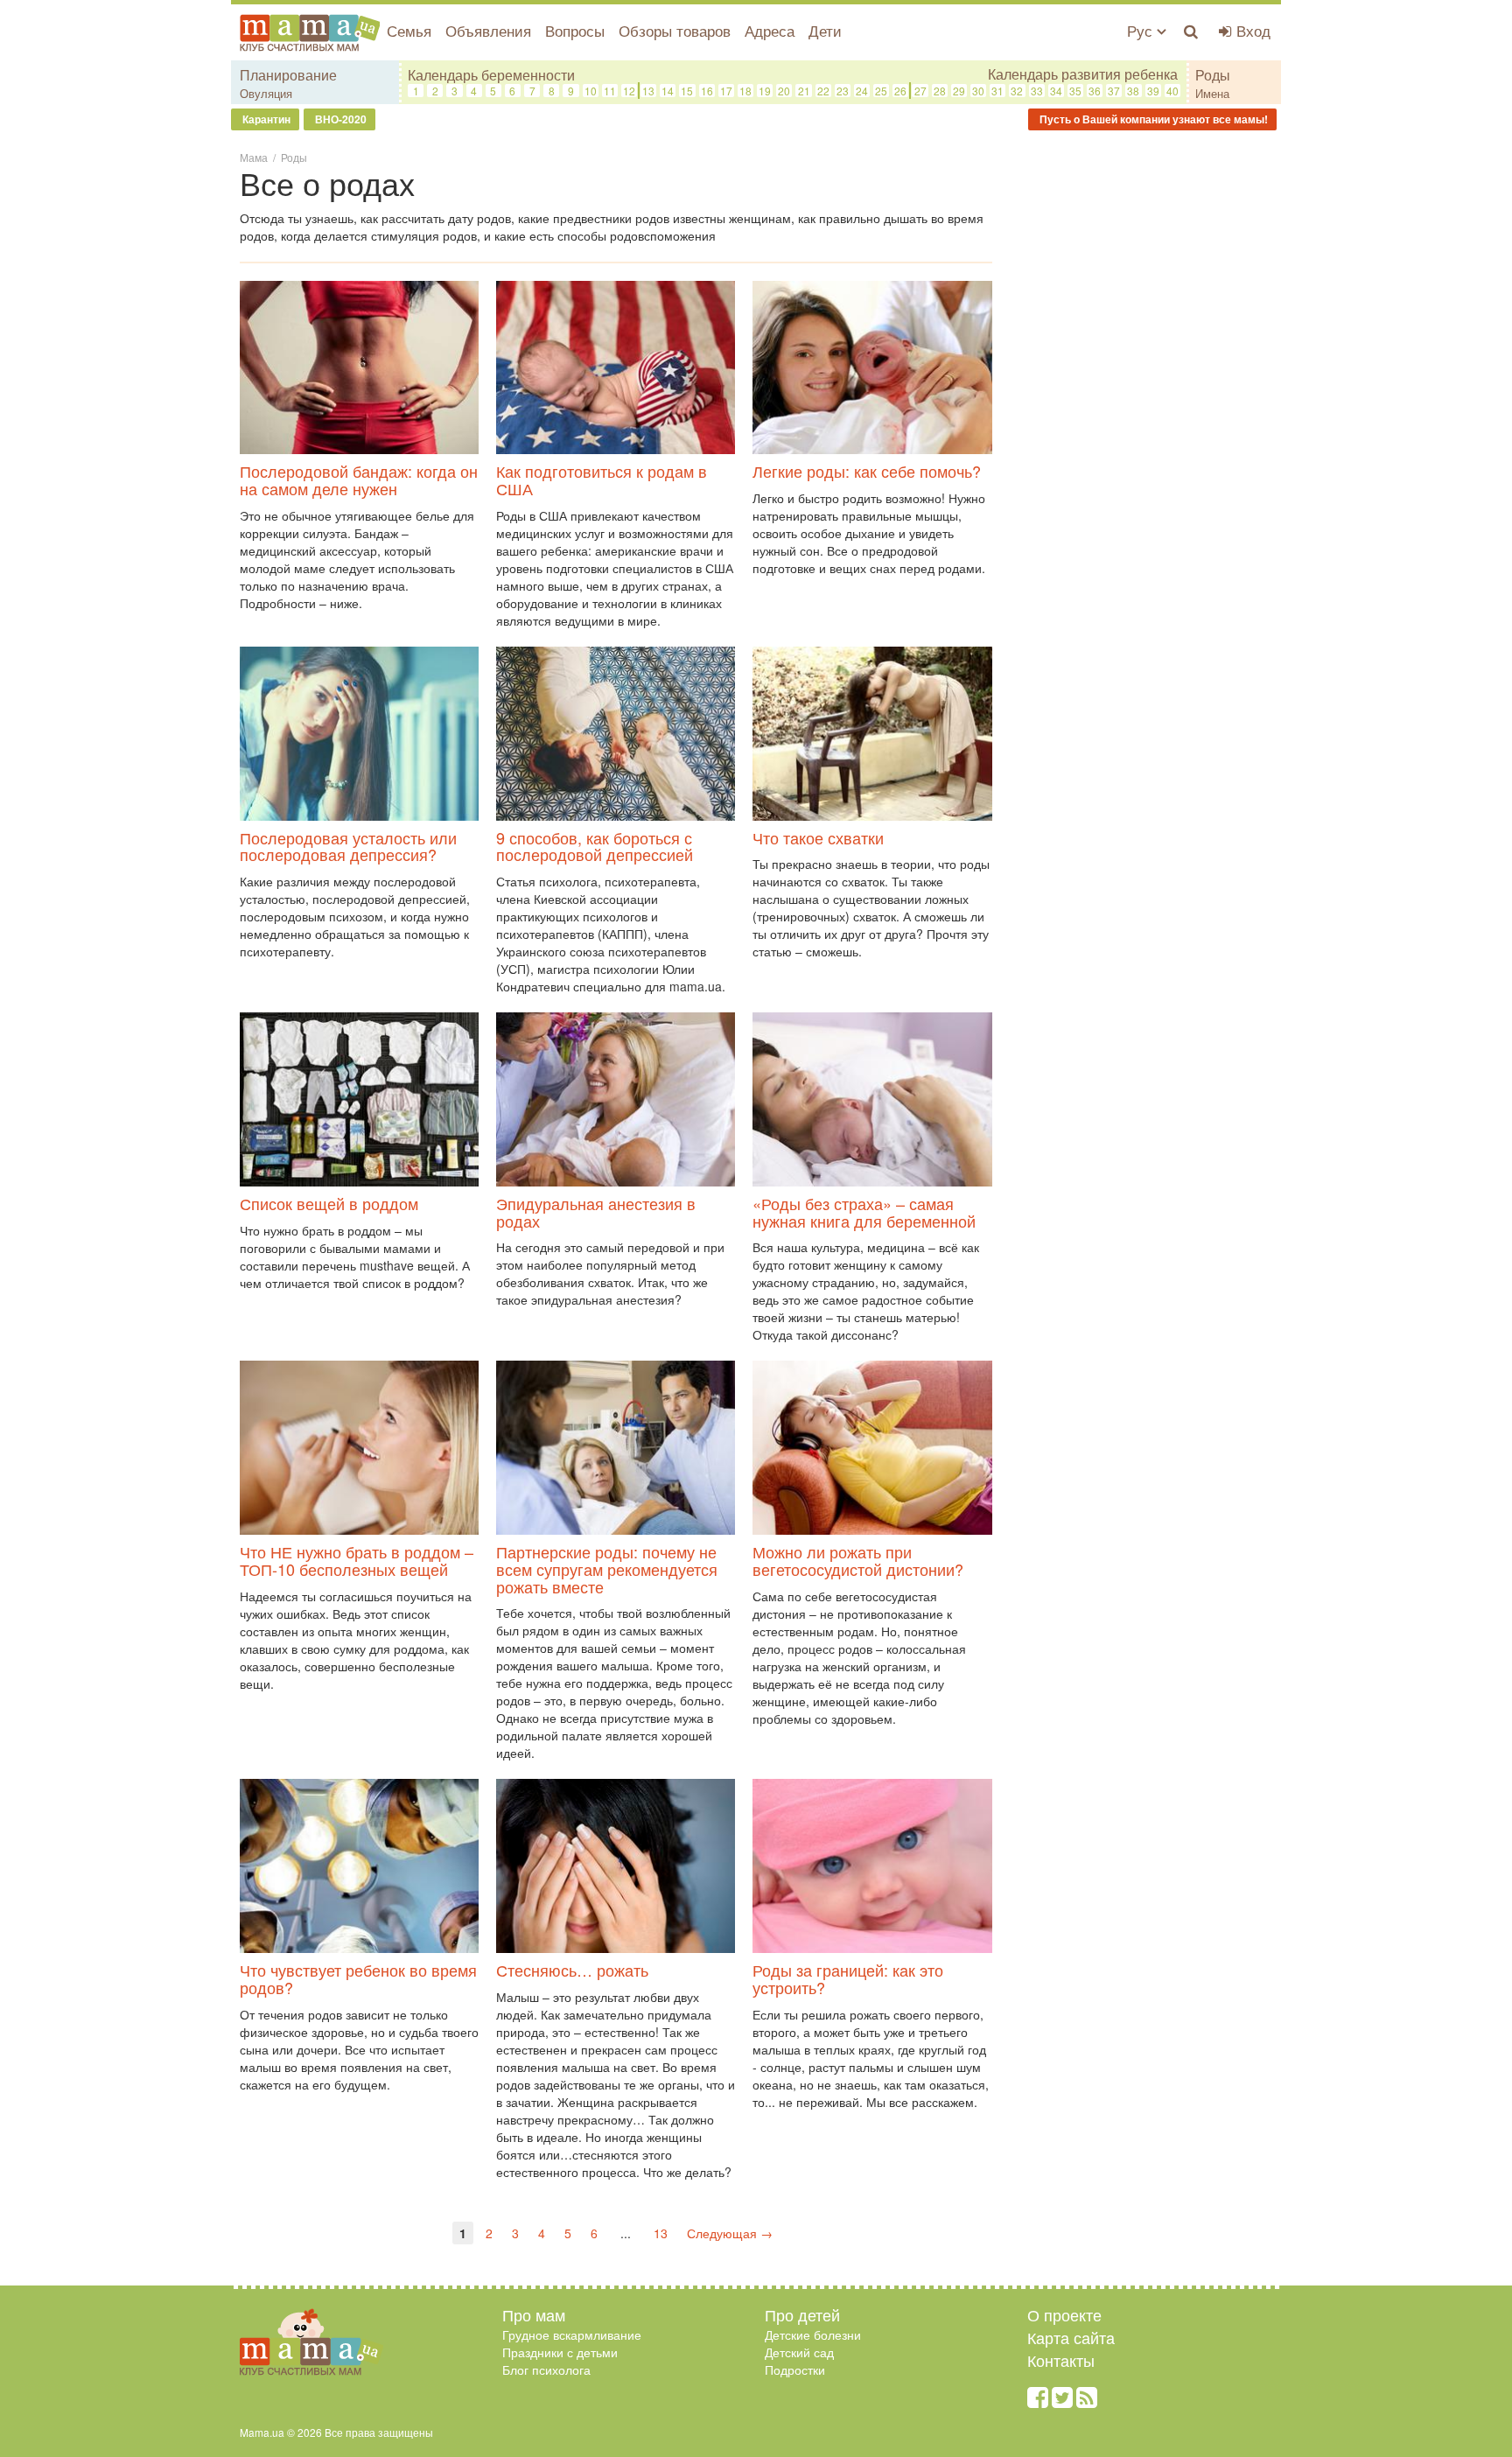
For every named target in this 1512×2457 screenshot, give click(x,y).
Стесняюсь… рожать (572, 1970)
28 (940, 91)
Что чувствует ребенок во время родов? (358, 1978)
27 (920, 91)
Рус (1142, 30)
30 (978, 91)
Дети (825, 30)
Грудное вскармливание (572, 2334)
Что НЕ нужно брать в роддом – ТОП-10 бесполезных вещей (357, 1560)
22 (823, 91)
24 (862, 91)
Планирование (288, 75)
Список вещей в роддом (329, 1203)
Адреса (770, 30)
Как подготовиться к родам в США (602, 479)
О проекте (1064, 2314)
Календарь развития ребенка (1083, 74)
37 (1114, 91)
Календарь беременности (491, 75)
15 (687, 91)
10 (591, 91)
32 (1017, 91)
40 (1172, 91)
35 (1075, 91)
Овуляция (266, 93)
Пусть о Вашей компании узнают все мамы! (1152, 119)
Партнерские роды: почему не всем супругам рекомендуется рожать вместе (607, 1569)
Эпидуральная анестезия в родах (596, 1212)
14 (668, 91)
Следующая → (730, 2233)
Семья (409, 30)
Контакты (1061, 2360)
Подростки (795, 2369)
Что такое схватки (818, 837)
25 (881, 91)
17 (726, 91)
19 (765, 91)
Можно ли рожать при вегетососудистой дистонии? (858, 1560)
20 (784, 91)
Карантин (265, 119)
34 (1056, 91)
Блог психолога (546, 2369)
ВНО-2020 (339, 119)
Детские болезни (813, 2334)
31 (997, 91)
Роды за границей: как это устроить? (848, 1978)
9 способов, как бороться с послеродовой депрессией (595, 846)
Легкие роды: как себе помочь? (867, 471)
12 (629, 91)
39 (1153, 91)
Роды (1213, 75)
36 (1095, 91)
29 (959, 91)
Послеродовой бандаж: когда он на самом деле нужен (359, 479)
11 (610, 91)
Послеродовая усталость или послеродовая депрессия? (348, 846)
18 (745, 91)
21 (804, 91)
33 (1037, 91)
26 (900, 91)
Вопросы (575, 30)
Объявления (488, 30)
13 (648, 91)
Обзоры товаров (675, 30)
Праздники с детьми (560, 2352)
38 (1133, 91)
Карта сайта (1071, 2337)
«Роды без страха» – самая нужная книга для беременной (864, 1212)
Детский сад (799, 2352)
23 (843, 91)
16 (707, 91)
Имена (1212, 93)
